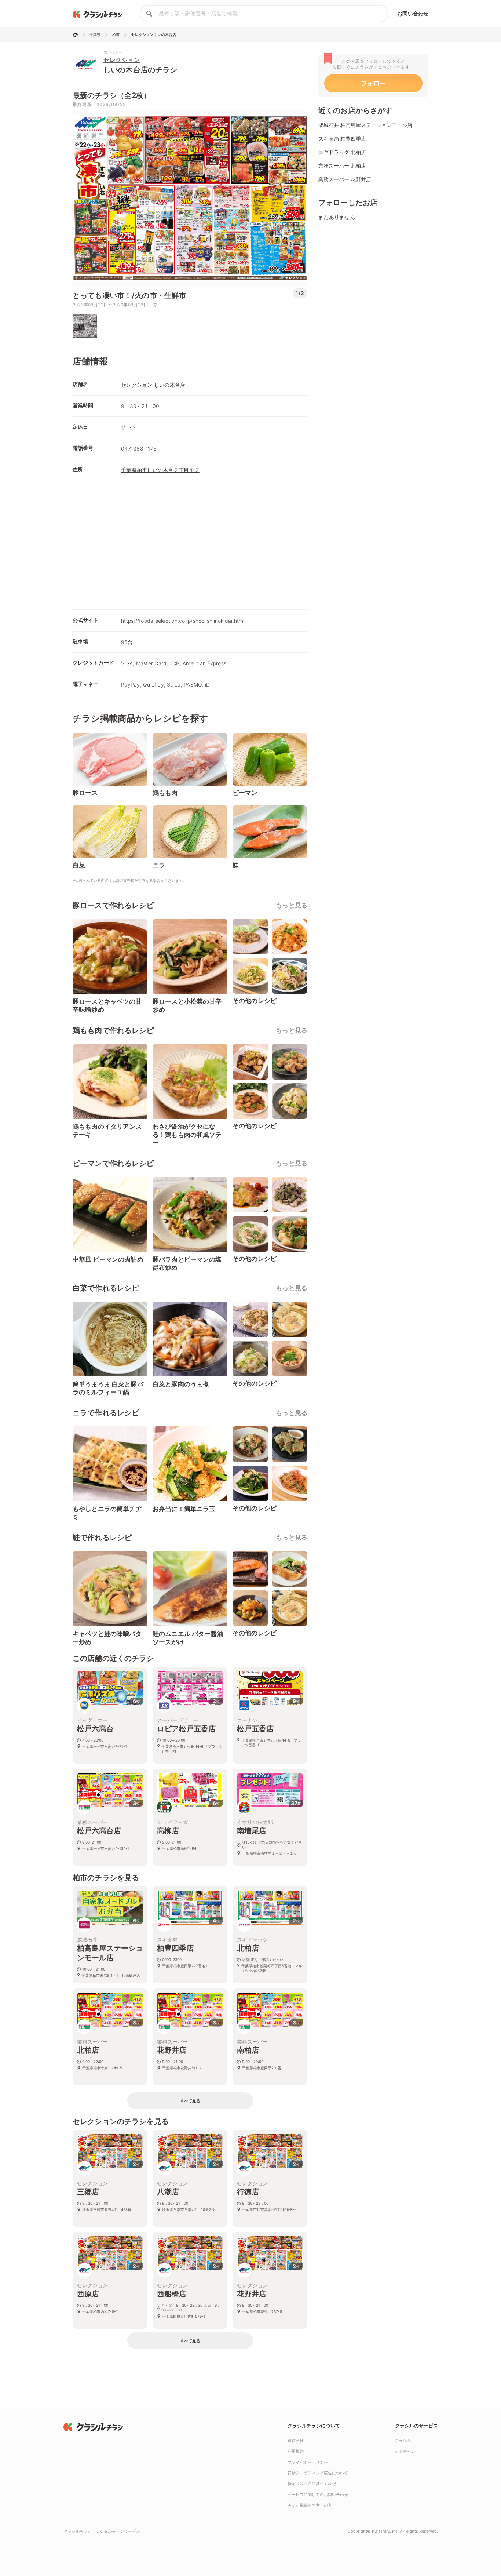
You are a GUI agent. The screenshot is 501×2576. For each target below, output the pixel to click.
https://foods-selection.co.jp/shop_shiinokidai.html (183, 621)
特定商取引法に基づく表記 (312, 2484)
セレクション (122, 60)
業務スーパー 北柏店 (342, 166)
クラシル (403, 2441)
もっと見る (292, 905)
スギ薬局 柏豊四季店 (342, 139)
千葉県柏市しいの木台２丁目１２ (160, 470)
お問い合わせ (413, 13)
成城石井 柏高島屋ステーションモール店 (365, 125)
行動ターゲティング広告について (318, 2473)
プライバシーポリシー (308, 2462)
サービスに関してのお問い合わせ (318, 2495)
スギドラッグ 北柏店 (342, 152)
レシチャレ (405, 2451)
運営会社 (296, 2441)
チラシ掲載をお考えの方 (310, 2505)
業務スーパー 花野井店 (345, 179)
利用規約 (296, 2451)
